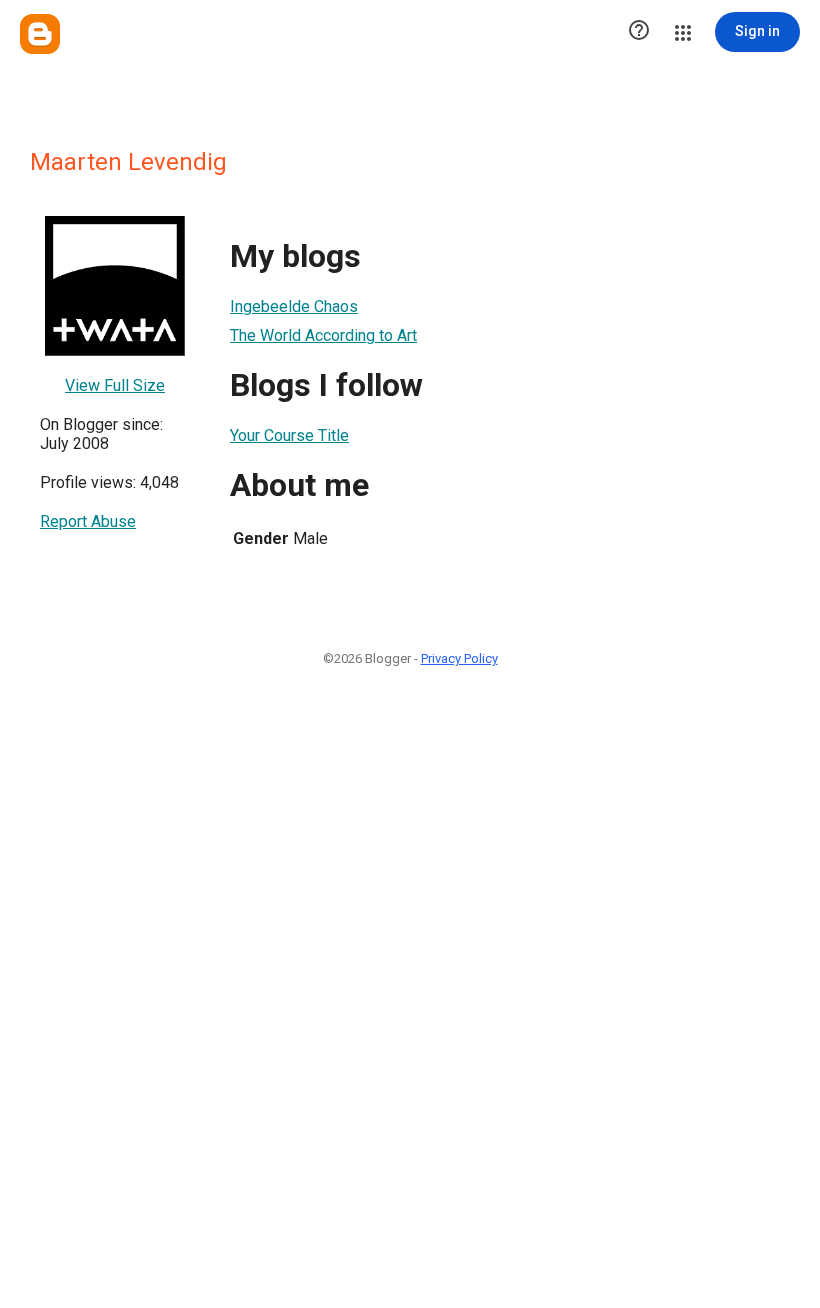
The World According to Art (323, 335)
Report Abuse (88, 521)
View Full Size (115, 385)
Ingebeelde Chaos (294, 306)
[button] (639, 32)
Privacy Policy (459, 658)
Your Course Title (289, 435)
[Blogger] (40, 34)
